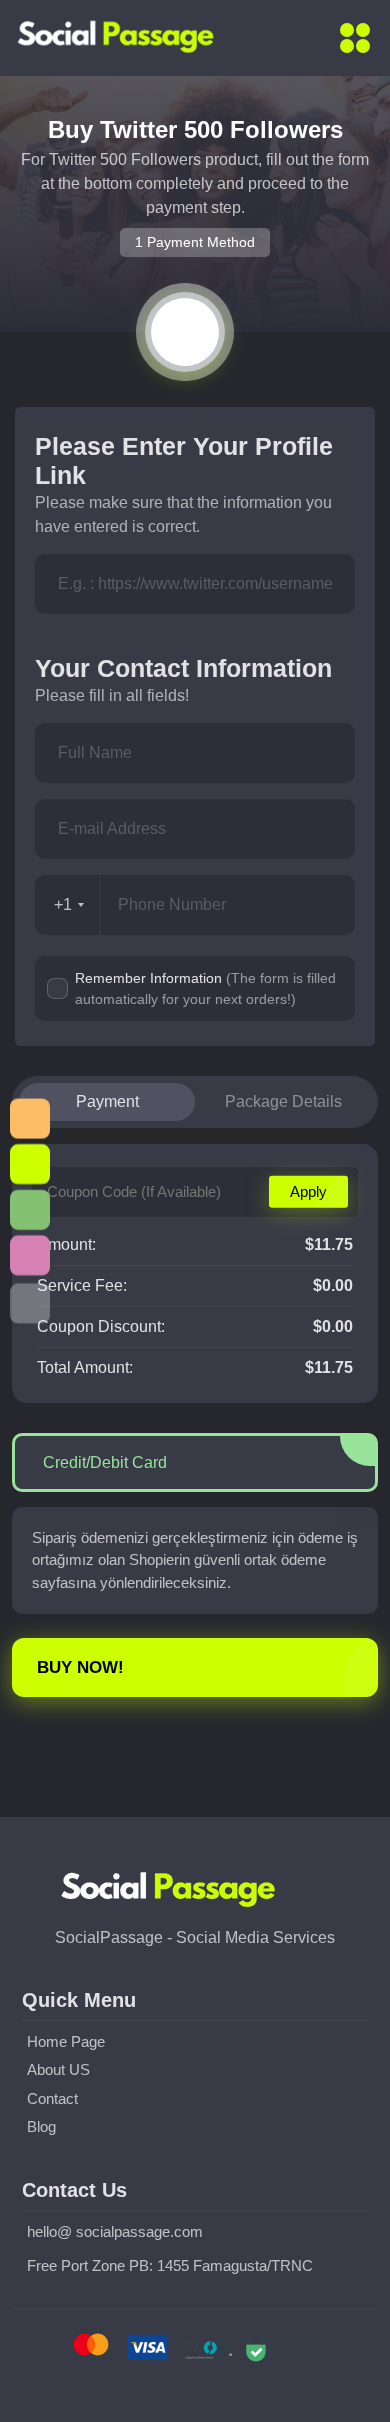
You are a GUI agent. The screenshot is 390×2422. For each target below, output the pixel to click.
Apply (308, 1190)
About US (58, 2069)
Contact (52, 2098)
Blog (41, 2126)
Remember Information (205, 988)
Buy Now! (80, 1667)
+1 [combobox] (63, 904)
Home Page (66, 2041)
